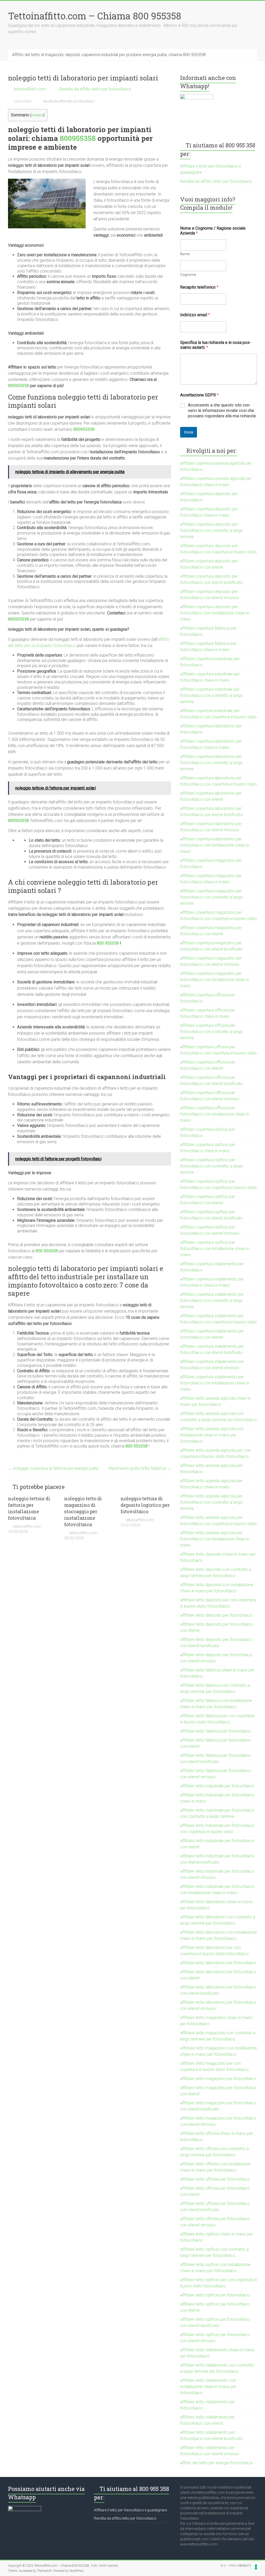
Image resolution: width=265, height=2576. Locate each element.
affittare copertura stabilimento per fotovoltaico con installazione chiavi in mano (215, 1383)
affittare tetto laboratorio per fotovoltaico (218, 1963)
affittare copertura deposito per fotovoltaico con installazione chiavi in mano (215, 613)
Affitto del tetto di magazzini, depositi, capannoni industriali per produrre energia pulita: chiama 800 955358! (109, 55)
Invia (189, 432)
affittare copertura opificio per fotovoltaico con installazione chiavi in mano (215, 1249)
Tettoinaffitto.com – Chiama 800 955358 (95, 16)
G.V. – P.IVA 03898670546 (239, 2566)
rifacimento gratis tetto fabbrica (140, 1468)
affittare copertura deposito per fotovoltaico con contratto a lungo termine (212, 530)
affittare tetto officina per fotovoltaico (215, 2179)
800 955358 (108, 943)
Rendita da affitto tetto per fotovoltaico (95, 89)
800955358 (78, 138)
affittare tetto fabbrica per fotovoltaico (216, 1731)
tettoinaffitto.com (30, 89)
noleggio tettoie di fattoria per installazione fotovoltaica (29, 1508)
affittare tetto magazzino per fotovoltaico (218, 2079)
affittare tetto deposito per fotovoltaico (216, 1615)
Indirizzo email (195, 315)
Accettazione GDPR (199, 395)
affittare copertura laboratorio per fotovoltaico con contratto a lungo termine (212, 763)
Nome (185, 254)
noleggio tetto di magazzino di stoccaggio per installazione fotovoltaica (83, 1512)
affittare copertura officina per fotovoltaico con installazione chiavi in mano (215, 1114)
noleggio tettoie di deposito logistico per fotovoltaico (145, 1505)
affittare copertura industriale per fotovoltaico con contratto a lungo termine (212, 695)
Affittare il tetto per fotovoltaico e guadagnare (130, 2510)
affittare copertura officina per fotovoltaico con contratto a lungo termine (212, 1032)
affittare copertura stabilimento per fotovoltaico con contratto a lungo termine (212, 1301)
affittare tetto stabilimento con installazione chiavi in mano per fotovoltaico (208, 2387)
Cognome (188, 275)
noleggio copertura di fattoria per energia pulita (53, 1468)
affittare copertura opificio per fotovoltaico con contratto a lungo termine (212, 1166)
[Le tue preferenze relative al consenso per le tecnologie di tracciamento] (256, 2567)
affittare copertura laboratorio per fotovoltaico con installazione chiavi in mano (215, 845)
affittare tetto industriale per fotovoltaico (217, 1786)
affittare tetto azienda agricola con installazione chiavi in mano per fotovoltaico (212, 1435)
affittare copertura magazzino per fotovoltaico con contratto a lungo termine (212, 897)
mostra (37, 115)
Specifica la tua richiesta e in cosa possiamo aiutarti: (216, 345)
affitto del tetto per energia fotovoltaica (216, 2463)
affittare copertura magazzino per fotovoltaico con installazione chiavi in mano (215, 980)
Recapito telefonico (199, 287)
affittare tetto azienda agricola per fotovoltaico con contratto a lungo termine (212, 1502)
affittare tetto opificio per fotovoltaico (215, 2295)
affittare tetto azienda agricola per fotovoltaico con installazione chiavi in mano (215, 1539)
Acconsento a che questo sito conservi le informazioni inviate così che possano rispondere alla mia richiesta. (222, 410)
